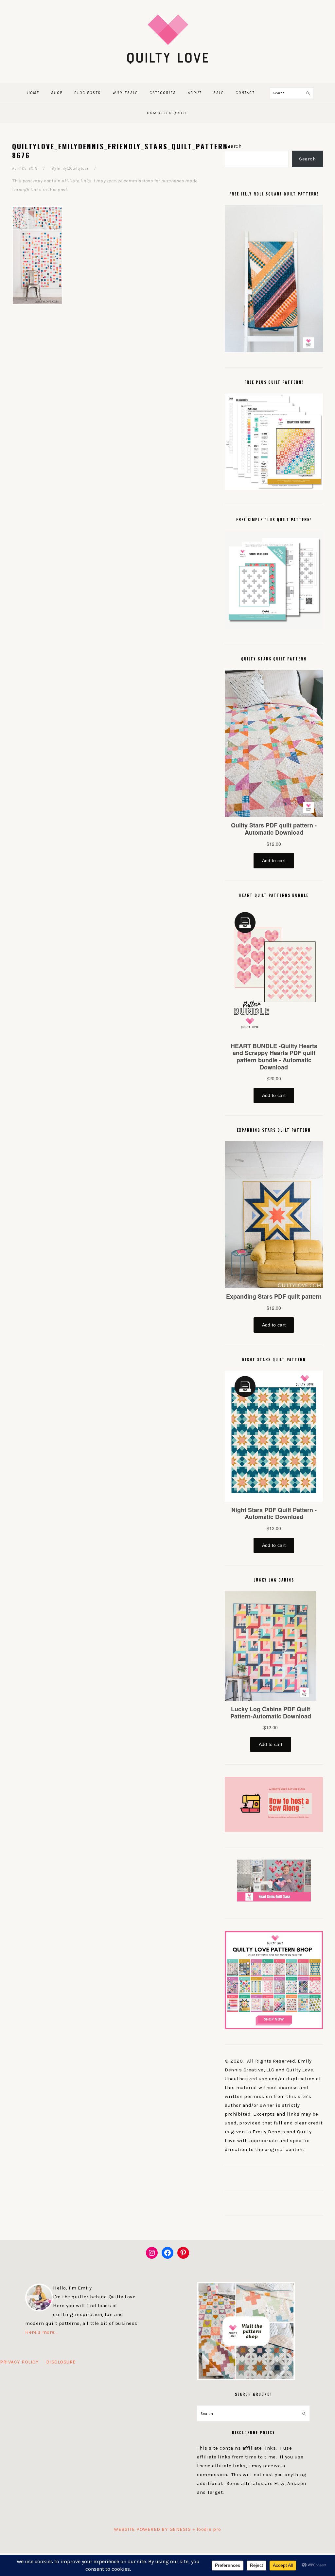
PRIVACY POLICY (19, 2362)
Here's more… (41, 2332)
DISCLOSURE (61, 2362)
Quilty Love (167, 39)
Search (233, 146)
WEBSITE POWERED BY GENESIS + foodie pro (167, 2529)
